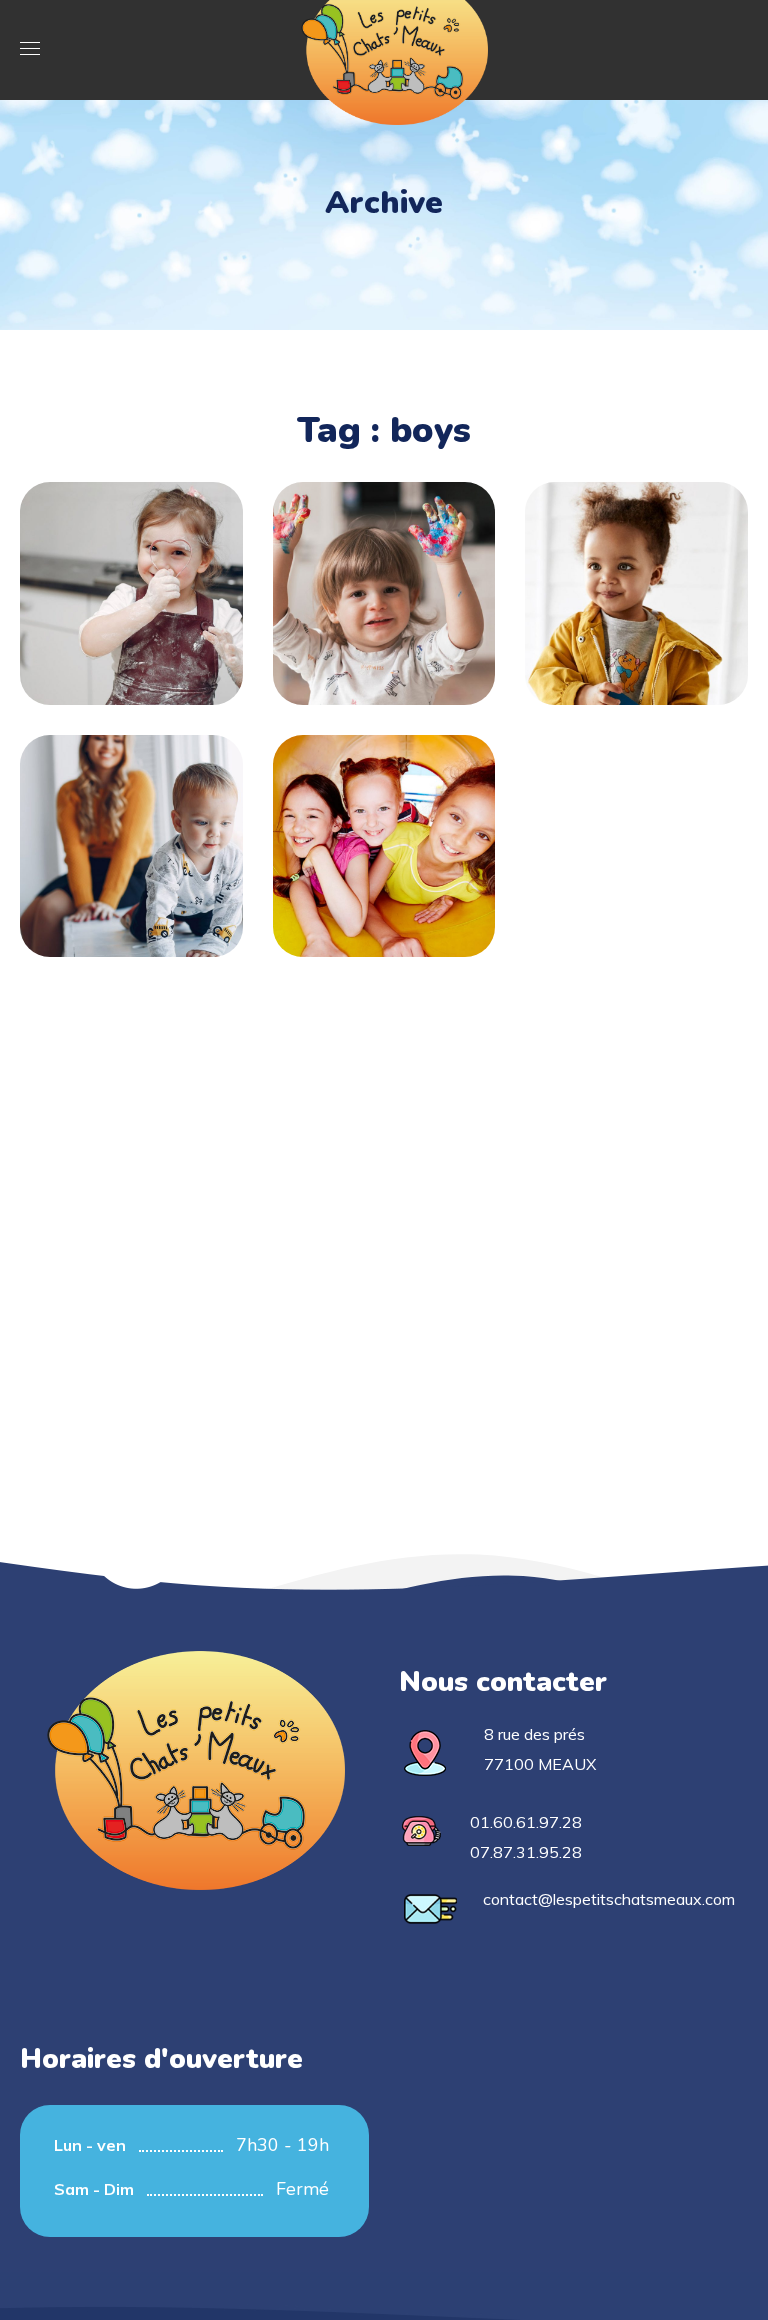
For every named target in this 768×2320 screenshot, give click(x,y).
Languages (637, 572)
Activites (131, 625)
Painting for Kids (384, 572)
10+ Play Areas (384, 825)
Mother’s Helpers (131, 572)
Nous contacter (503, 1682)
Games (636, 607)
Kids (131, 860)
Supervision (131, 825)
